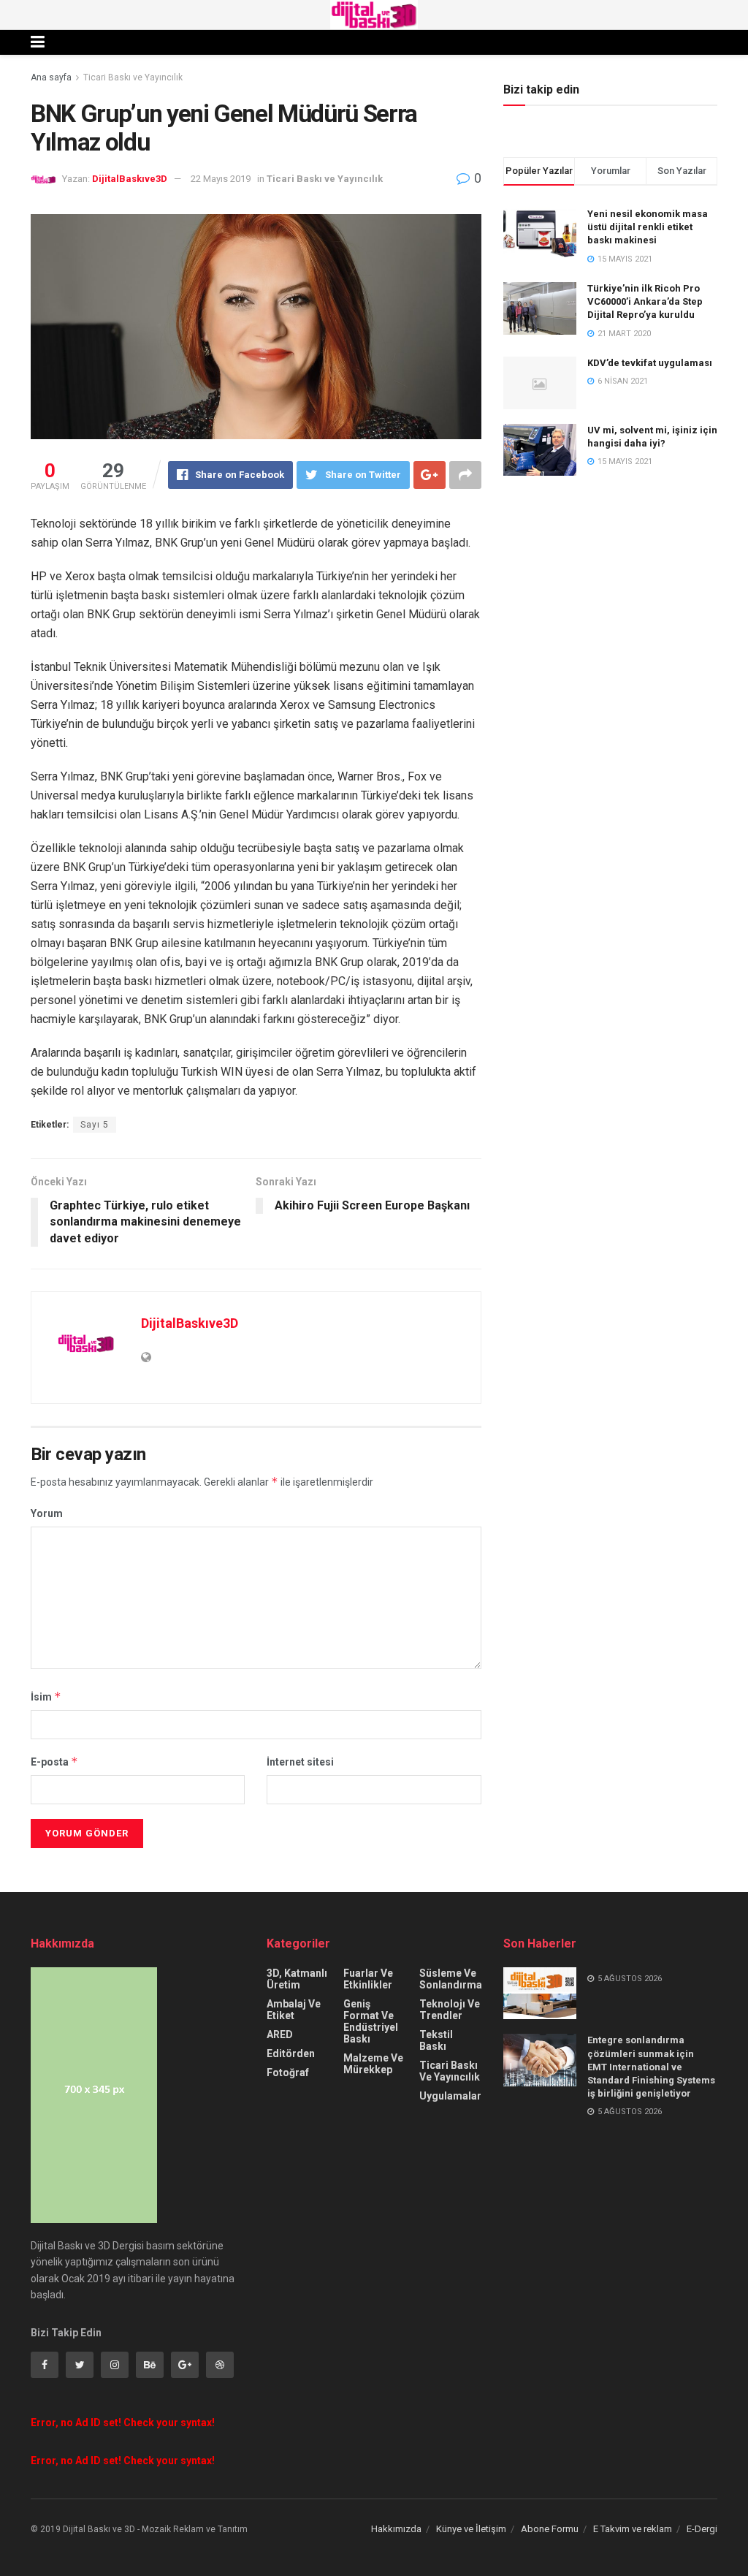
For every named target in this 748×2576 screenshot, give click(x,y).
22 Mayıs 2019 (221, 179)
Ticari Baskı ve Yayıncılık (133, 77)
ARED (280, 2034)
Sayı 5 (95, 1125)
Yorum (47, 1513)
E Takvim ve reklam (633, 2529)
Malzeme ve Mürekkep (373, 2064)
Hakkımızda (396, 2529)
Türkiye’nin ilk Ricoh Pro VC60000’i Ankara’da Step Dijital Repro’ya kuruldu (645, 301)
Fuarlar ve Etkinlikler (368, 1979)
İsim (46, 1697)
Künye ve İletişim (471, 2529)
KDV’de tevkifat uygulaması (650, 363)
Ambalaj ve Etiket (294, 2010)
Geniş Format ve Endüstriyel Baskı (371, 2021)
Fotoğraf (288, 2072)
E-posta (54, 1762)
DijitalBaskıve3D (130, 179)
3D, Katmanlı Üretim (297, 1979)
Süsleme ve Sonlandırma (451, 1979)
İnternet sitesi (300, 1762)
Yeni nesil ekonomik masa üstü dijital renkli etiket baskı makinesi (648, 227)
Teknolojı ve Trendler (450, 2010)
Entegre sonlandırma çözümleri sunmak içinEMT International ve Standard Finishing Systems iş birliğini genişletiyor (651, 2067)
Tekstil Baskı (436, 2040)
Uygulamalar (450, 2096)
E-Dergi (702, 2529)
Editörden (291, 2053)
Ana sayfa (51, 77)
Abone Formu (550, 2529)
